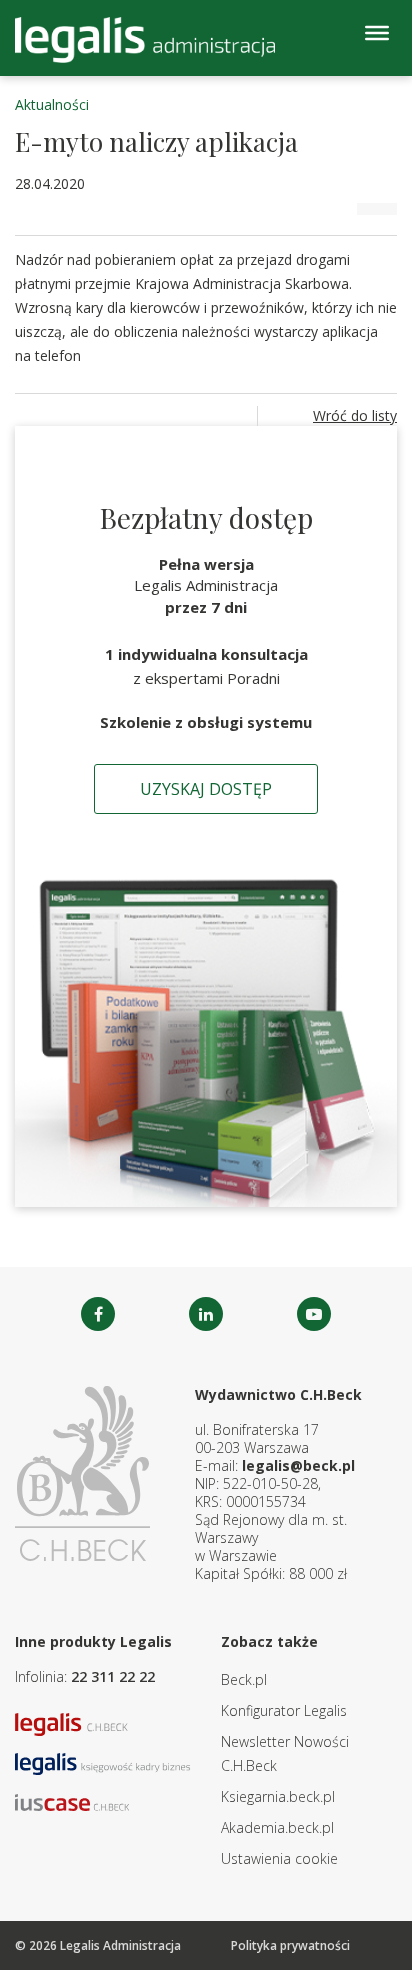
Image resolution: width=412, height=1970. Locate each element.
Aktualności (52, 104)
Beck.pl (244, 1679)
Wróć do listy (355, 415)
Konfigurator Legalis (284, 1710)
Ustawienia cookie (279, 1858)
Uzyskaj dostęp (206, 789)
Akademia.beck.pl (277, 1827)
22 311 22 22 (113, 1676)
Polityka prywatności (290, 1945)
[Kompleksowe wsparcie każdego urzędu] (145, 40)
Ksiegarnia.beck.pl (278, 1796)
